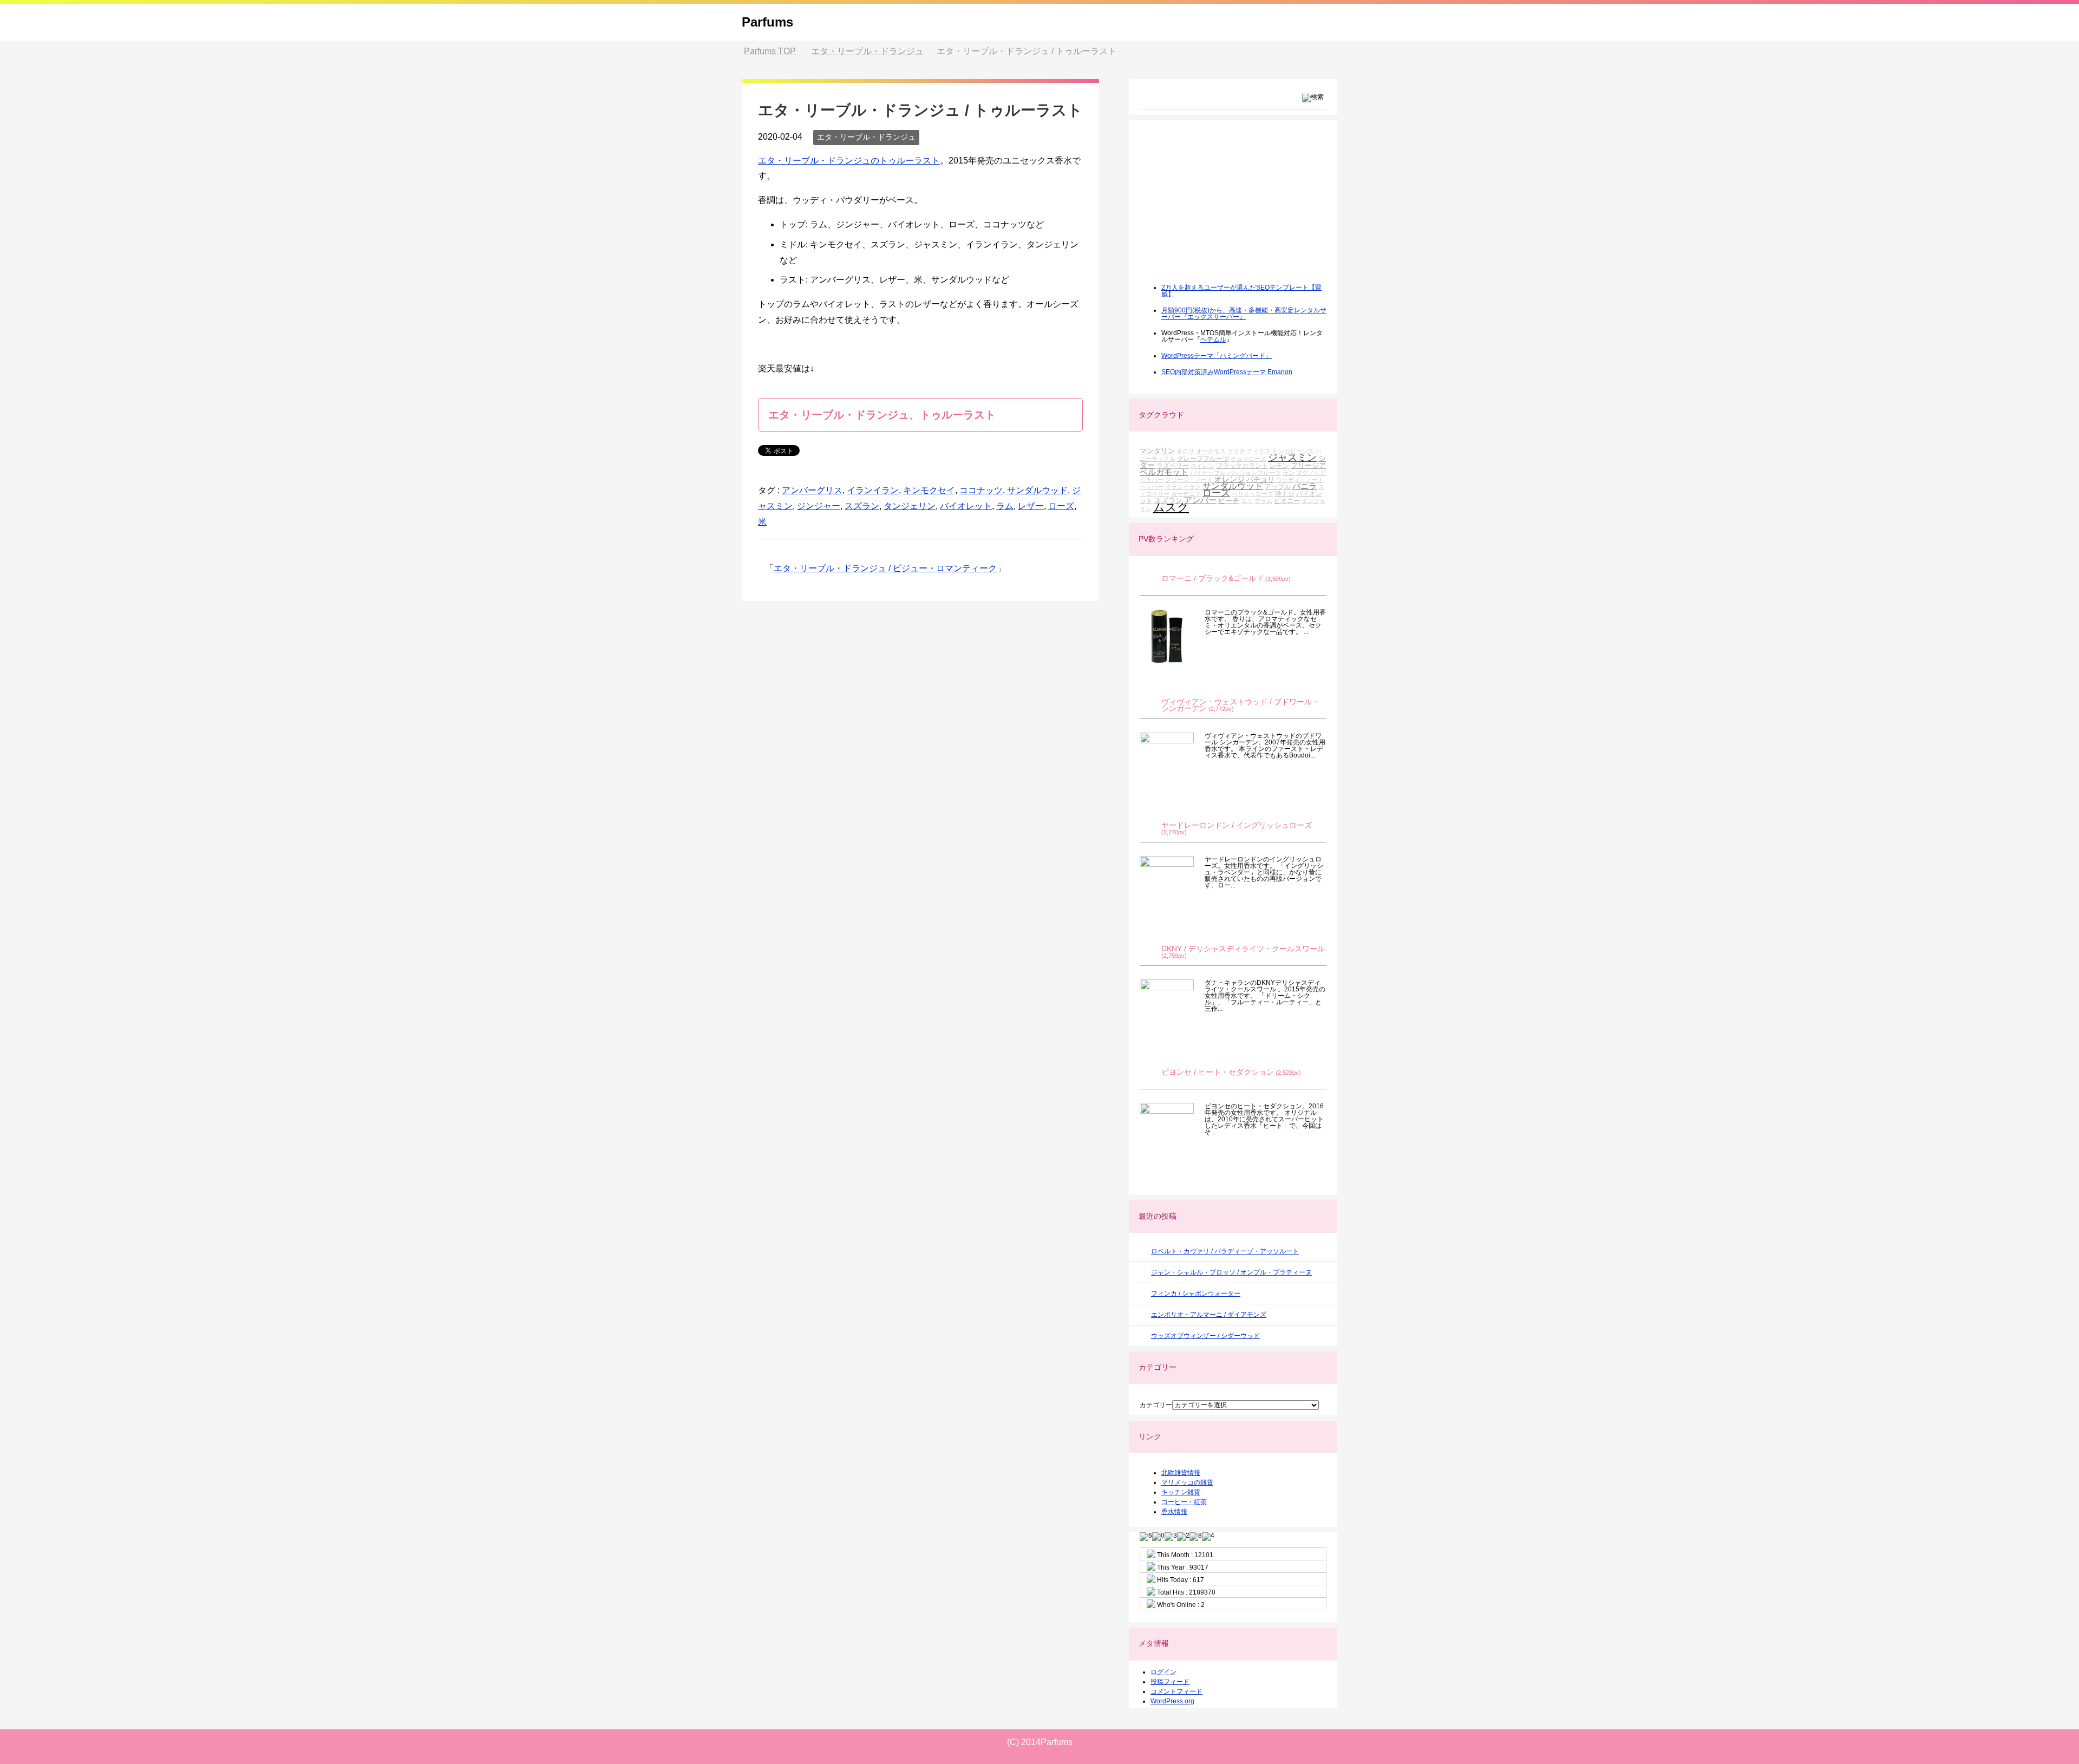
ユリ (1247, 501)
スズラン (862, 506)
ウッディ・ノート (1300, 480)
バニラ (1305, 486)
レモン (1279, 465)
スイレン (1202, 466)
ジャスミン (1292, 458)
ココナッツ (981, 490)
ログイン (1163, 1672)
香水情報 (1174, 1512)
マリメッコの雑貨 (1187, 1482)
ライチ (1236, 451)
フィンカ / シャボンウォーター (1196, 1293)
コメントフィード (1176, 1691)
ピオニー (1287, 501)
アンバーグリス (812, 490)
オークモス (1211, 451)
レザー (1031, 506)
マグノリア (1311, 473)
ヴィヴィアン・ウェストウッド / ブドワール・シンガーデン (1240, 705)
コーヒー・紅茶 (1184, 1502)
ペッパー (1152, 487)
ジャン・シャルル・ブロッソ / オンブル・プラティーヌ (1231, 1272)
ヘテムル (1213, 339)
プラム (1263, 501)
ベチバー (1152, 480)
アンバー (1200, 500)
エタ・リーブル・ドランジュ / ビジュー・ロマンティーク (885, 568)
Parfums (767, 22)
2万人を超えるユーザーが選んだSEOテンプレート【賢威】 (1241, 291)
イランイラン (873, 490)
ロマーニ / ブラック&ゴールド (1212, 579)
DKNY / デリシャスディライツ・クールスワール (1243, 949)
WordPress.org (1172, 1701)
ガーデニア (1186, 494)
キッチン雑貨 (1181, 1492)
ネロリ (1185, 451)
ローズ (1061, 506)
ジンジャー (819, 506)
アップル (1278, 486)
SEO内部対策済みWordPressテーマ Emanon (1227, 372)
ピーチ (1229, 501)
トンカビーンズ (1293, 451)
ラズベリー (1173, 465)
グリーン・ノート (1189, 480)
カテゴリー (1156, 1405)
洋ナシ (1285, 494)
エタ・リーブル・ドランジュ (866, 137)
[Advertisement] (1221, 209)
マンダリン (1157, 451)
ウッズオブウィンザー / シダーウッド (1205, 1336)
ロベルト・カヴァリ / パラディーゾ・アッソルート (1225, 1251)
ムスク (1171, 507)
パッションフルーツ (1254, 473)
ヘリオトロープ (1253, 494)
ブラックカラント (1242, 465)
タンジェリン (910, 506)
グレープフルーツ (1203, 458)
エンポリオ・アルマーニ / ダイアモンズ (1209, 1315)
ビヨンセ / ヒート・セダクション (1218, 1072)
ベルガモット (1164, 472)
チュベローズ (1248, 459)
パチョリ (1260, 479)
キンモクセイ (929, 490)
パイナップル (1208, 473)
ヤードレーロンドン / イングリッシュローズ (1237, 825)
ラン (1289, 473)
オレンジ (1230, 479)
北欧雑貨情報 (1181, 1473)
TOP (770, 51)
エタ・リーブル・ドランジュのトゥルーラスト (849, 161)
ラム (1005, 506)
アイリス (1259, 451)
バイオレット (966, 506)
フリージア (1308, 465)
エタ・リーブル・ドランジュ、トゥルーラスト (882, 415)
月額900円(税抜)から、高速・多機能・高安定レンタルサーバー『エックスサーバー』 (1244, 313)
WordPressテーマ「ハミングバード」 (1217, 356)
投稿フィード (1170, 1682)
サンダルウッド (1037, 490)
